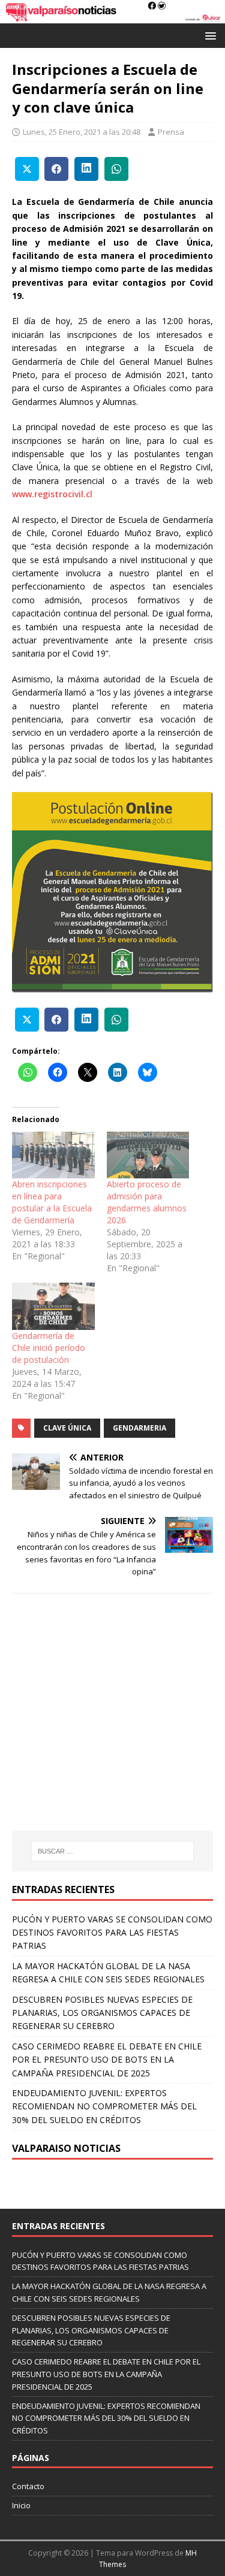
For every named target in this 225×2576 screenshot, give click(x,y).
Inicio (21, 2505)
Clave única (67, 1428)
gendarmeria (139, 1428)
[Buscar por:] (113, 1851)
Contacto (28, 2486)
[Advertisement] (113, 1731)
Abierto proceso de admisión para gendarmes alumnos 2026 (147, 1202)
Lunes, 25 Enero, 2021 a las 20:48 (82, 132)
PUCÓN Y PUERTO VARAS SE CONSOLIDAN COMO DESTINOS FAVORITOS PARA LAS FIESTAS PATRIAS (112, 1933)
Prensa (171, 132)
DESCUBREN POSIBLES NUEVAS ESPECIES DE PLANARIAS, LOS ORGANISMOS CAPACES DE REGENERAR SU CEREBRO (102, 2013)
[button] (208, 35)
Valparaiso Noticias (66, 2148)
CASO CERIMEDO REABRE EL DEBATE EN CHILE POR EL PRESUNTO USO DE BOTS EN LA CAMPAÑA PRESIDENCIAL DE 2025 (107, 2060)
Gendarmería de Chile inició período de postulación (49, 1348)
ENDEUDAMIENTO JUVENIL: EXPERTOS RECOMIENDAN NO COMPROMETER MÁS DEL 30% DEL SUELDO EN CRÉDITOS (104, 2106)
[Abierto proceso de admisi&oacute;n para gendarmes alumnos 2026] (148, 1155)
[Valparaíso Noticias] (112, 16)
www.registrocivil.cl (52, 494)
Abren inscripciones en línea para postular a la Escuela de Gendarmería (52, 1202)
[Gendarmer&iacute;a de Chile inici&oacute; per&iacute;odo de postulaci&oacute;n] (53, 1306)
